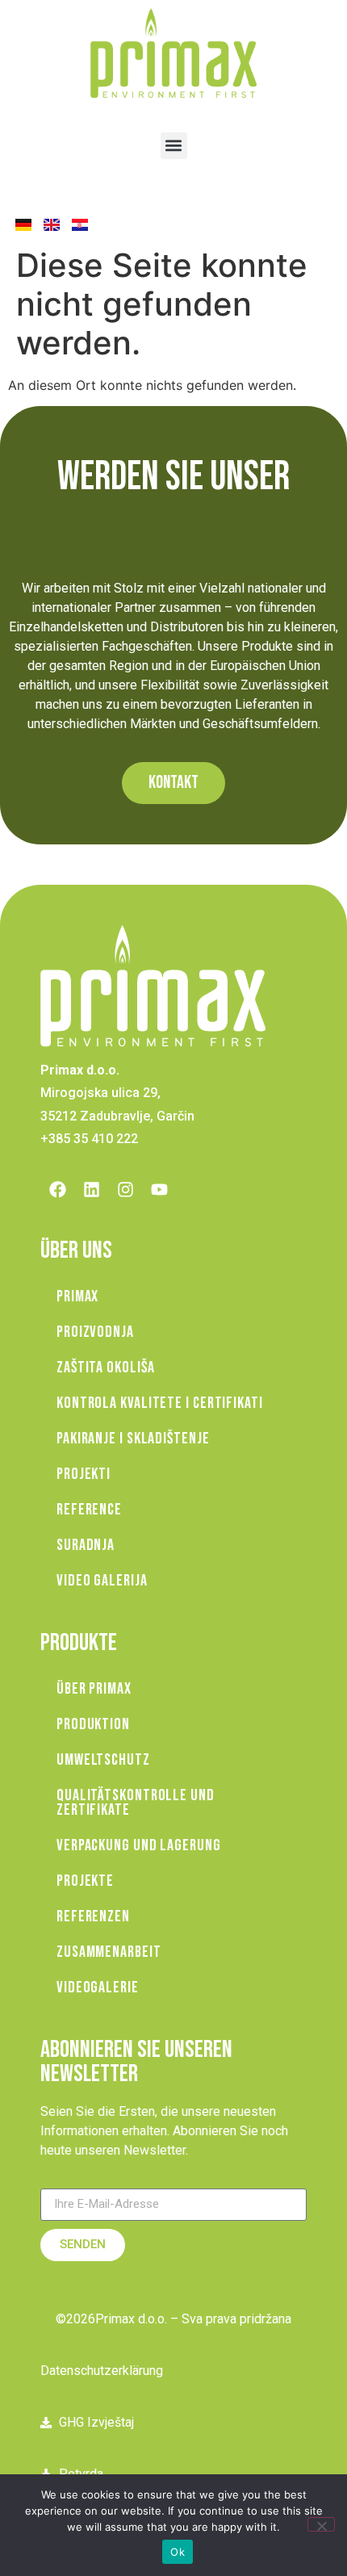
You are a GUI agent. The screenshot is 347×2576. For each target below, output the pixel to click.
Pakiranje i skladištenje (133, 1439)
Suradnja (86, 1545)
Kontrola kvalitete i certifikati (160, 1403)
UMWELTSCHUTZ (103, 1760)
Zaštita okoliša (106, 1368)
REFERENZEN (93, 1916)
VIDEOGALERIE (98, 1987)
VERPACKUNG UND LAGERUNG (139, 1845)
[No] (321, 2524)
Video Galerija (102, 1581)
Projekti (84, 1474)
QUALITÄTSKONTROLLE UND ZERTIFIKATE (136, 1803)
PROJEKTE (85, 1881)
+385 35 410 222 (89, 1139)
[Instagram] (125, 1189)
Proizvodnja (95, 1332)
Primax (77, 1296)
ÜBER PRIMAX (94, 1689)
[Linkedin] (91, 1189)
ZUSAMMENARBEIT (109, 1952)
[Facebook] (57, 1189)
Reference (89, 1510)
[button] (174, 146)
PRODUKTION (93, 1724)
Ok (178, 2552)
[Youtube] (159, 1189)
